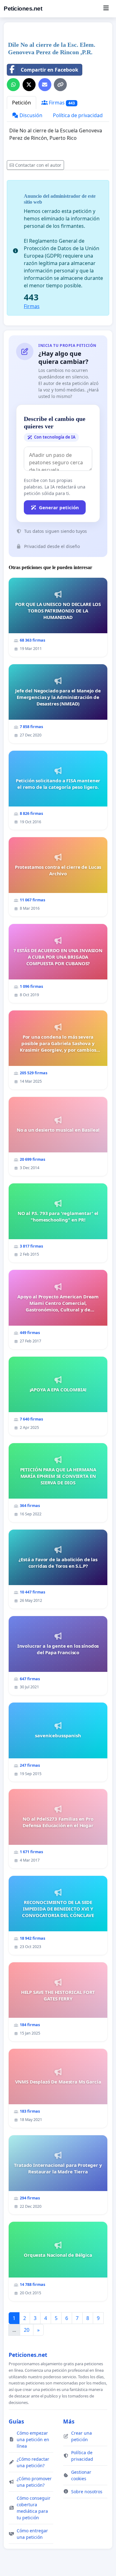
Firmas (61, 103)
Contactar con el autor (38, 165)
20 (27, 2330)
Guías (16, 2421)
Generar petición (59, 507)
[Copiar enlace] (60, 85)
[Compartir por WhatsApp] (13, 85)
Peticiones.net (23, 9)
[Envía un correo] (45, 85)
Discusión (30, 115)
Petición (21, 103)
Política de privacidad (78, 115)
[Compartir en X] (29, 85)
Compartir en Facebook (49, 70)
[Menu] (106, 9)
